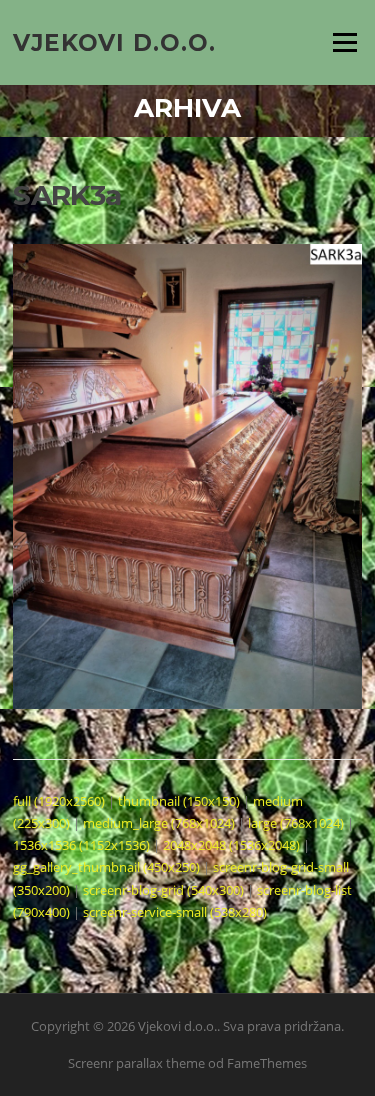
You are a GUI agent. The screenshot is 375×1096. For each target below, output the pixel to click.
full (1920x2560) (59, 801)
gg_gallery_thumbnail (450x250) (106, 867)
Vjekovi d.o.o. (114, 42)
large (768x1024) (296, 823)
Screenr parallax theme (136, 1063)
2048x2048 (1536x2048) (231, 845)
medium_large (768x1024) (159, 823)
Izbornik (344, 42)
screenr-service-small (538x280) (175, 912)
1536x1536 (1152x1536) (81, 845)
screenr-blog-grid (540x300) (163, 890)
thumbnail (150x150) (179, 801)
